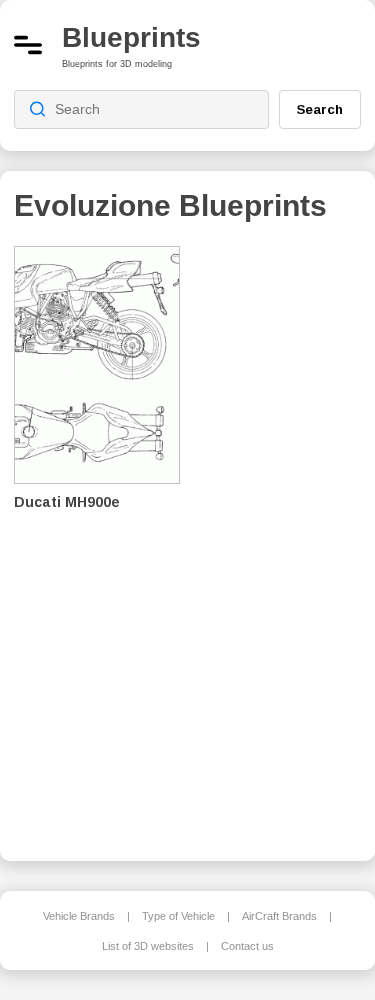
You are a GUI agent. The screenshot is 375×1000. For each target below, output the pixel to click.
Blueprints (131, 37)
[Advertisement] (285, 540)
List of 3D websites (148, 946)
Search (320, 109)
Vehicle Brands (79, 916)
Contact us (247, 946)
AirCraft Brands (279, 916)
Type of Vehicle (178, 916)
